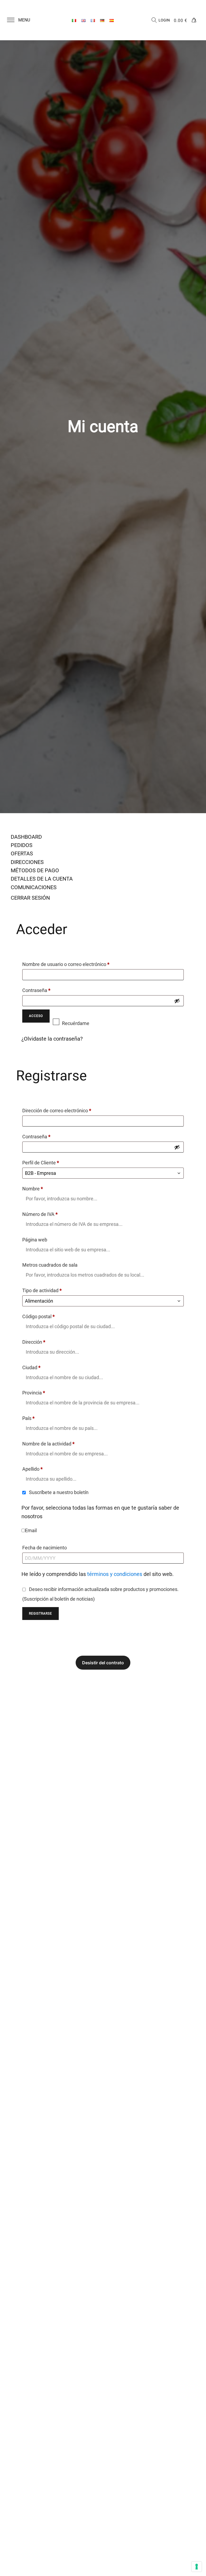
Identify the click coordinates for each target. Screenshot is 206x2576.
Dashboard (26, 837)
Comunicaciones (34, 887)
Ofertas (22, 853)
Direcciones (27, 862)
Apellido (32, 1469)
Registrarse (41, 1614)
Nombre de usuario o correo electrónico (77, 964)
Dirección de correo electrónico (68, 1110)
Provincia (34, 1393)
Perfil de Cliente (41, 1163)
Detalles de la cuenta (42, 879)
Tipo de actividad (42, 1290)
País (28, 1418)
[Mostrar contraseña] (177, 1001)
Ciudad (31, 1367)
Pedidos (22, 845)
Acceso (36, 1016)
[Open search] (154, 20)
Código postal (38, 1316)
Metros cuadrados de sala (50, 1265)
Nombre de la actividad (48, 1444)
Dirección (34, 1342)
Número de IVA (40, 1214)
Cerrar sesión (30, 898)
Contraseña (48, 990)
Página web (35, 1240)
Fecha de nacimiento (45, 1548)
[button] (22, 20)
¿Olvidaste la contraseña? (52, 1039)
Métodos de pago (35, 870)
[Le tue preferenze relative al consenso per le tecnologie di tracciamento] (197, 2567)
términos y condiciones (115, 1574)
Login (164, 20)
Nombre (33, 1189)
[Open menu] (11, 20)
